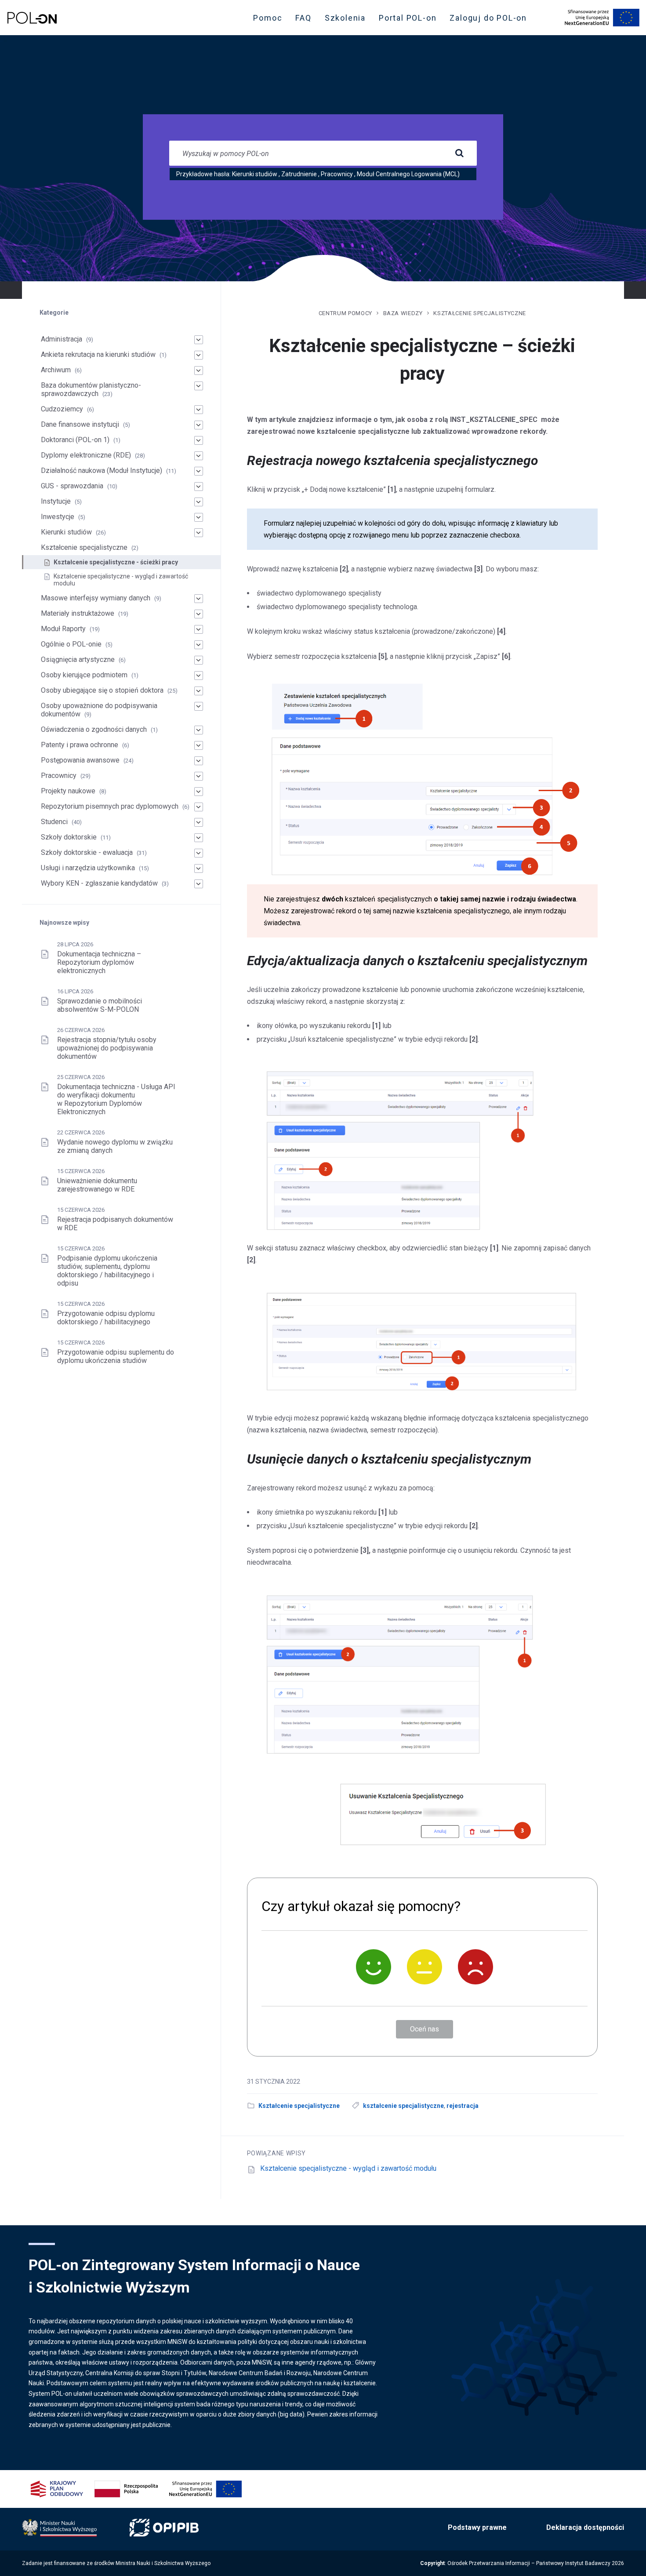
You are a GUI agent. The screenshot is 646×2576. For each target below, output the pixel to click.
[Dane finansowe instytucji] (199, 425)
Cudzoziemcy (62, 409)
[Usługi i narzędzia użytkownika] (199, 868)
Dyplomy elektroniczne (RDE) (86, 455)
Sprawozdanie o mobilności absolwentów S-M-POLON (100, 1005)
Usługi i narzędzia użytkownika (88, 868)
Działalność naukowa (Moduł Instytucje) (102, 471)
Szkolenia (348, 20)
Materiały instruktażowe (78, 613)
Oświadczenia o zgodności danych (94, 729)
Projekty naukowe (68, 791)
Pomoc (268, 18)
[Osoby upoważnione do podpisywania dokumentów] (199, 706)
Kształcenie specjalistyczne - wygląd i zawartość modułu (348, 2168)
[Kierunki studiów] (199, 533)
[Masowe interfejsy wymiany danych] (199, 599)
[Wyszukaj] (459, 153)
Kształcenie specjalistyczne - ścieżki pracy (116, 562)
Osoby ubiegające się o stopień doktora (102, 690)
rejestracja (463, 2106)
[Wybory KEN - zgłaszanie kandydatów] (199, 884)
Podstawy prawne (477, 2527)
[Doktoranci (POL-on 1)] (199, 440)
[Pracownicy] (199, 776)
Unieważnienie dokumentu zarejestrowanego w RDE (97, 1185)
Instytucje (56, 501)
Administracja (62, 339)
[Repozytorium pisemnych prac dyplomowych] (199, 807)
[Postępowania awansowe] (199, 761)
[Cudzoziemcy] (199, 410)
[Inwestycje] (199, 517)
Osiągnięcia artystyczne (78, 659)
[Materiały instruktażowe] (199, 614)
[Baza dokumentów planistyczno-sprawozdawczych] (199, 386)
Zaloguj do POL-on (491, 20)
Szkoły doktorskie (69, 837)
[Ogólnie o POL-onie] (199, 645)
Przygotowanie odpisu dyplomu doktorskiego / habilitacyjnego (106, 1318)
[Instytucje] (199, 502)
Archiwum (56, 370)
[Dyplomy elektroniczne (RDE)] (199, 456)
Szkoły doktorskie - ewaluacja (87, 852)
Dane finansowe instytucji (80, 424)
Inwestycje (58, 517)
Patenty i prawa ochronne (80, 745)
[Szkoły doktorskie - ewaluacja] (199, 853)
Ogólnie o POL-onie (71, 644)
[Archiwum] (199, 371)
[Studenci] (199, 822)
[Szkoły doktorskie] (199, 838)
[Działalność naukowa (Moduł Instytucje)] (199, 471)
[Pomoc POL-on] (32, 18)
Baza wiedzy (403, 313)
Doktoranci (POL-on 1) (75, 440)
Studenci (54, 822)
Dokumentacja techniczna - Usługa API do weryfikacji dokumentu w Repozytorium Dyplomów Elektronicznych (116, 1099)
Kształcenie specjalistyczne (480, 313)
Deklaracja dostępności (585, 2527)
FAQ (303, 18)
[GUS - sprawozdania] (199, 487)
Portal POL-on (410, 20)
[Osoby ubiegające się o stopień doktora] (199, 691)
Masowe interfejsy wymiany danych (96, 598)
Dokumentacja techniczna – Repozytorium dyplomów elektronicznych (99, 962)
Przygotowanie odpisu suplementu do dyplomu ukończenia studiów (116, 1356)
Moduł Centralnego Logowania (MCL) (408, 174)
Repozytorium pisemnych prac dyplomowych (110, 806)
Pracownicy (337, 174)
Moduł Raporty (63, 629)
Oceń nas (425, 2029)
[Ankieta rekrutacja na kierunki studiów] (199, 355)
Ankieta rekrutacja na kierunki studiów (98, 354)
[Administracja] (199, 340)
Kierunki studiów (255, 174)
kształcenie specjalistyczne (403, 2106)
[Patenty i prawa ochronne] (199, 745)
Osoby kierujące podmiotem (84, 675)
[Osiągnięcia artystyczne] (199, 660)
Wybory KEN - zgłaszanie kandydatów (99, 883)
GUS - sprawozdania (72, 486)
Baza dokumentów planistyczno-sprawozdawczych (91, 389)
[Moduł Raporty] (199, 629)
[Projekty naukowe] (199, 792)
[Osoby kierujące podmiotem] (199, 676)
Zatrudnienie (299, 174)
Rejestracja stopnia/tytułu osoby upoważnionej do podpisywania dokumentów (107, 1048)
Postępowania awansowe (80, 760)
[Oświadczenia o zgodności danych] (199, 730)
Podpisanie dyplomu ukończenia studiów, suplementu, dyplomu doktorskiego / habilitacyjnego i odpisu (107, 1271)
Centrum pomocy (345, 313)
